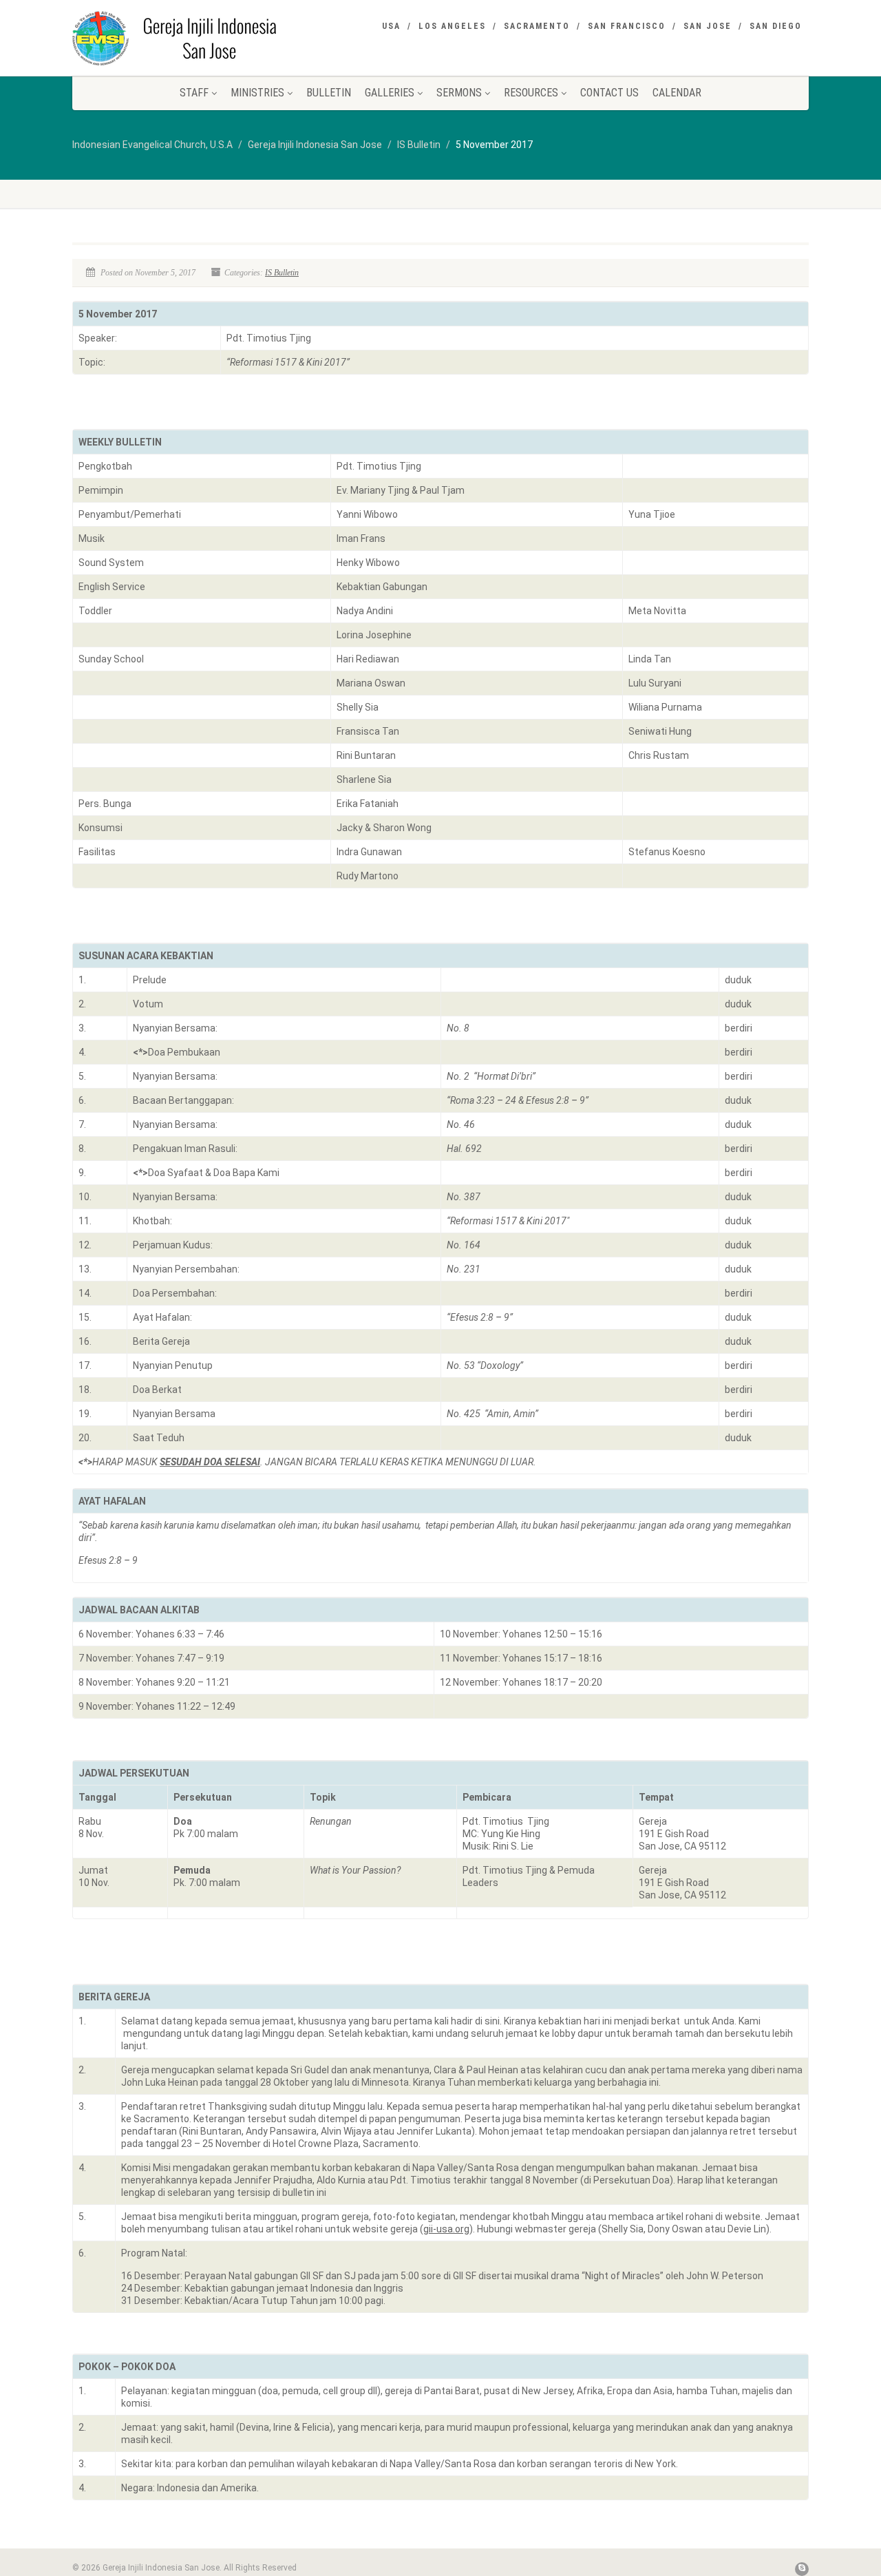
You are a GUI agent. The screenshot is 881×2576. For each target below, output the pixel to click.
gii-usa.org (446, 2229)
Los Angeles (452, 26)
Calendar (677, 93)
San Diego (776, 26)
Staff (194, 93)
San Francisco (627, 26)
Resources (531, 93)
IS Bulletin (282, 273)
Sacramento (537, 26)
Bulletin (329, 93)
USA (391, 26)
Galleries (390, 93)
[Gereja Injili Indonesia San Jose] (188, 38)
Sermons (459, 93)
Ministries (257, 93)
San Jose (708, 26)
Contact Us (609, 93)
